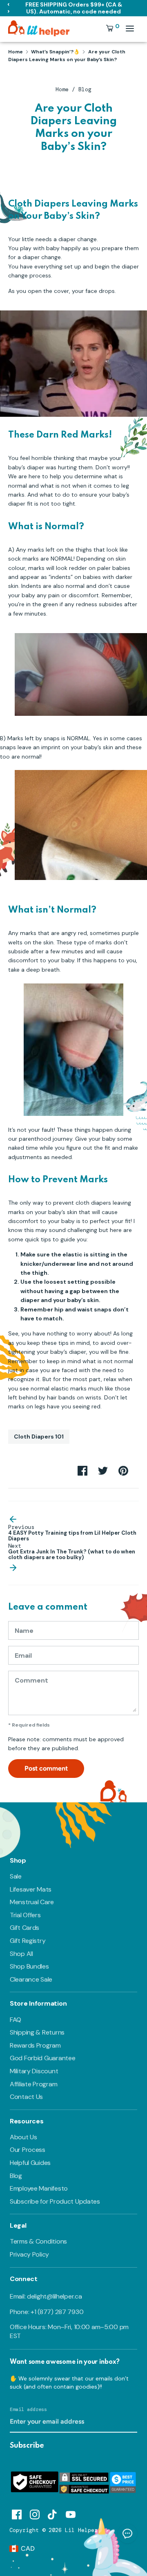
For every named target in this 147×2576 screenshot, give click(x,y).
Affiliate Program (33, 2084)
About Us (23, 2137)
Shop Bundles (29, 1966)
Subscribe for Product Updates (55, 2201)
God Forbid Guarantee (42, 2058)
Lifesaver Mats (31, 1889)
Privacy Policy (29, 2254)
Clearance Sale (31, 1979)
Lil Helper (81, 2530)
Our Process (28, 2150)
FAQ (16, 2020)
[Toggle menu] (130, 28)
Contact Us (26, 2097)
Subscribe (27, 2446)
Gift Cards (24, 1928)
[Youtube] (71, 2513)
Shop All (21, 1954)
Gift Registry (28, 1941)
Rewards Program (35, 2045)
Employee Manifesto (39, 2188)
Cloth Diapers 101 (39, 1436)
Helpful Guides (30, 2163)
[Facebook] (17, 2513)
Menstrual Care (32, 1902)
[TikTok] (53, 2513)
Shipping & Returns (37, 2032)
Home (62, 89)
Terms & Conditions (38, 2241)
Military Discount (34, 2071)
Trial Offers (25, 1915)
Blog (85, 89)
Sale (16, 1876)
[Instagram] (35, 2513)
